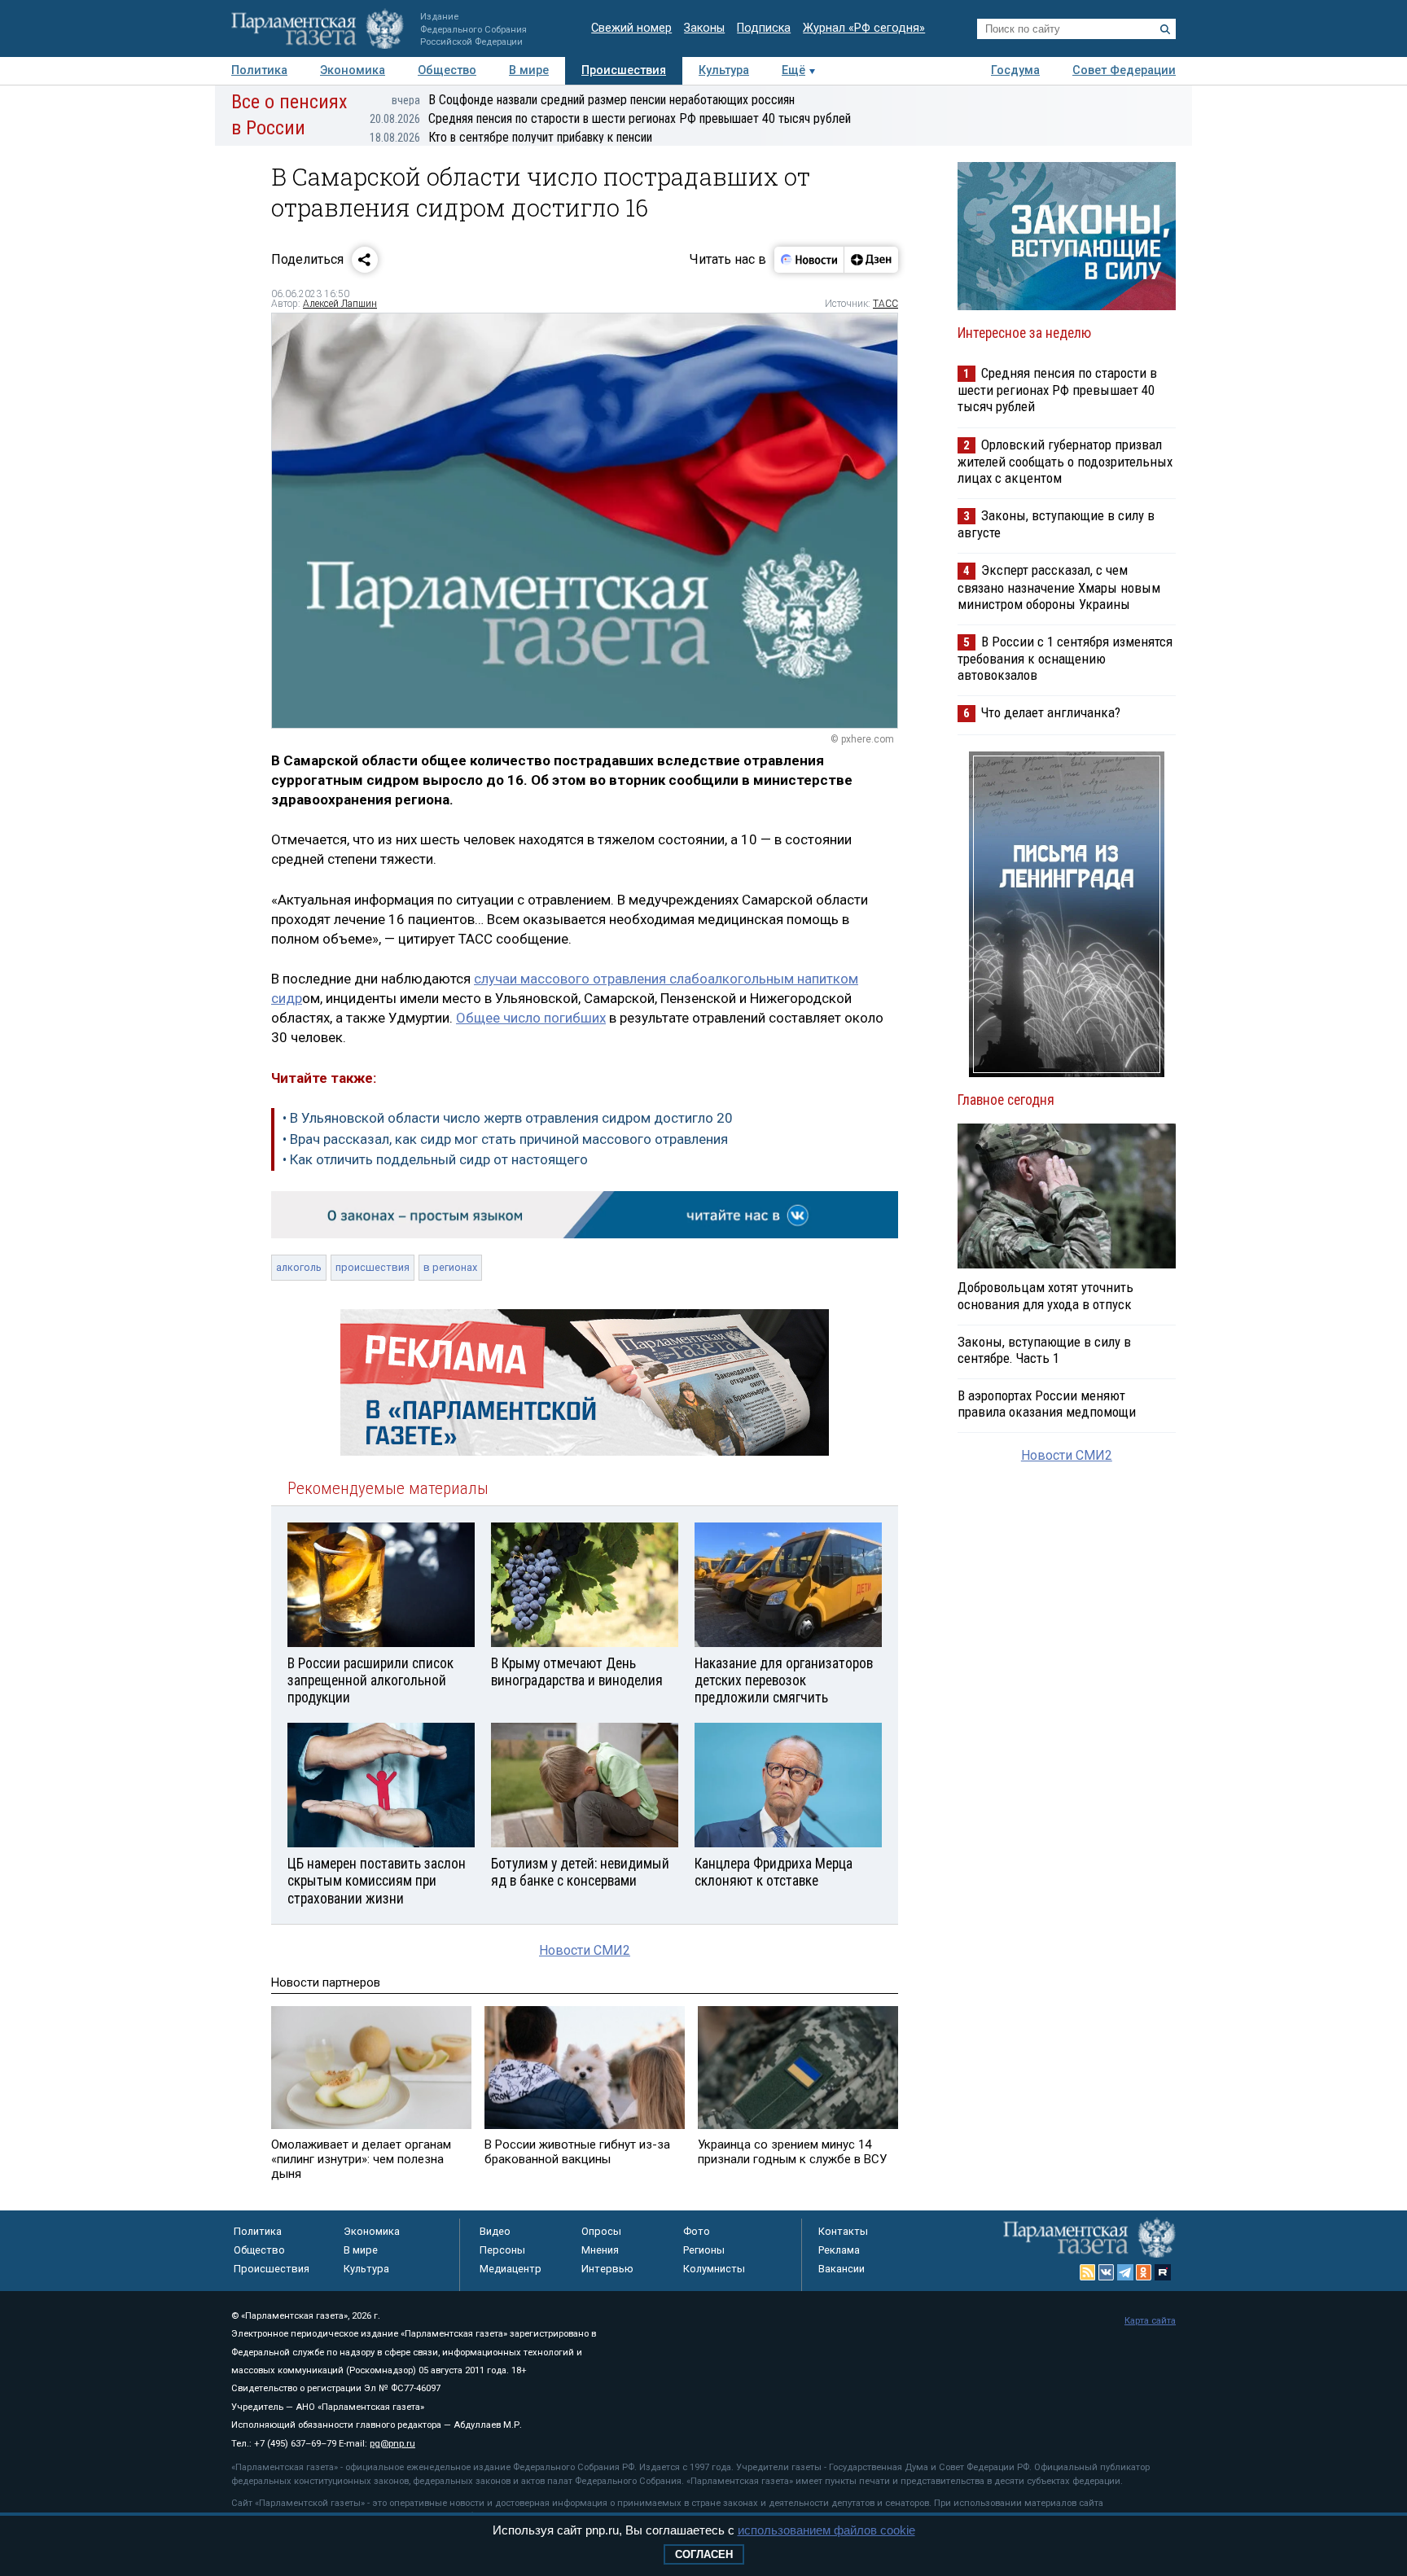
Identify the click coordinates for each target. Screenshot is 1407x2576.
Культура (724, 70)
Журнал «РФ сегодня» (864, 28)
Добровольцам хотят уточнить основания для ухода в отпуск (1045, 1295)
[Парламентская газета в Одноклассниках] (1144, 2272)
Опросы (601, 2231)
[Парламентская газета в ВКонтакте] (1107, 2272)
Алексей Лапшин (340, 304)
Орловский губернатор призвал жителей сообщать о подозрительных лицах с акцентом (1065, 461)
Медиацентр (511, 2269)
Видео (495, 2231)
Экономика (353, 70)
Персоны (502, 2250)
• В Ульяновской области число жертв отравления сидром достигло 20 (508, 1118)
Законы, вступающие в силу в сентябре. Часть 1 (1044, 1350)
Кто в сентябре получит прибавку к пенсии (511, 137)
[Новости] (809, 260)
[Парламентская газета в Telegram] (1125, 2272)
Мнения (600, 2250)
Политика (259, 70)
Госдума (1015, 70)
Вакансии (842, 2269)
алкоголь (299, 1267)
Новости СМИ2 (585, 1950)
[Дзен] (871, 260)
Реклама (839, 2250)
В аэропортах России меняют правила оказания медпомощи (1047, 1404)
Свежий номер (631, 28)
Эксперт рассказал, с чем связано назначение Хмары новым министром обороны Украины (1059, 587)
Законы (704, 28)
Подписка (764, 28)
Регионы (704, 2250)
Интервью (607, 2269)
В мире (529, 70)
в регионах (450, 1267)
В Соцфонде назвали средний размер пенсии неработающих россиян (593, 100)
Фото (697, 2231)
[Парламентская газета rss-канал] (1088, 2272)
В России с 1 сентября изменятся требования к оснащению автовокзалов (1065, 658)
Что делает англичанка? (1051, 712)
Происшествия (624, 70)
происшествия (373, 1267)
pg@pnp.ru (392, 2444)
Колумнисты (714, 2269)
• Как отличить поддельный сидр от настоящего (435, 1159)
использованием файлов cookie (826, 2530)
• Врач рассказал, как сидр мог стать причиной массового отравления (505, 1139)
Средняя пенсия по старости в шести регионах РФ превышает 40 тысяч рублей (610, 118)
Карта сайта (1150, 2321)
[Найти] (1165, 29)
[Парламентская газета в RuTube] (1163, 2272)
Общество (447, 70)
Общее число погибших (531, 1018)
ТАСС (885, 304)
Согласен (704, 2554)
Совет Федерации (1124, 70)
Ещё (793, 70)
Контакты (843, 2231)
